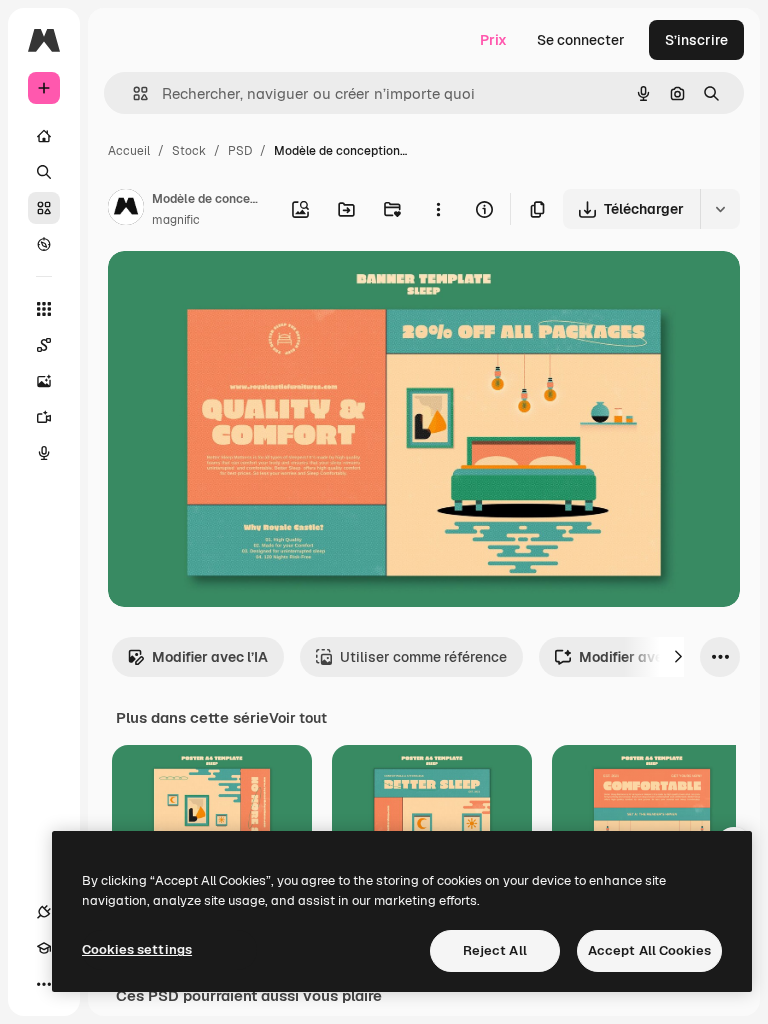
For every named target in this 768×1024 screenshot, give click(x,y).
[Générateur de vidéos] (44, 417)
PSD (240, 151)
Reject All (495, 950)
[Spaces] (44, 345)
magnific (176, 220)
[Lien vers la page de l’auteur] (126, 210)
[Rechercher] (44, 172)
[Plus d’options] (438, 209)
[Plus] (44, 984)
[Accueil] (44, 136)
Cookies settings (137, 949)
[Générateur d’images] (44, 381)
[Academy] (44, 948)
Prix (493, 40)
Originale (240, 289)
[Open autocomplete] (132, 93)
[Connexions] (44, 912)
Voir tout (298, 718)
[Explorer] (44, 244)
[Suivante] (678, 657)
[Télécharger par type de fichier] (720, 209)
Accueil (129, 151)
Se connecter (581, 40)
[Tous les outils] (44, 309)
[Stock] (44, 208)
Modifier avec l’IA (210, 657)
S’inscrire (696, 40)
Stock (189, 151)
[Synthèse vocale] (44, 453)
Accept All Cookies (649, 950)
